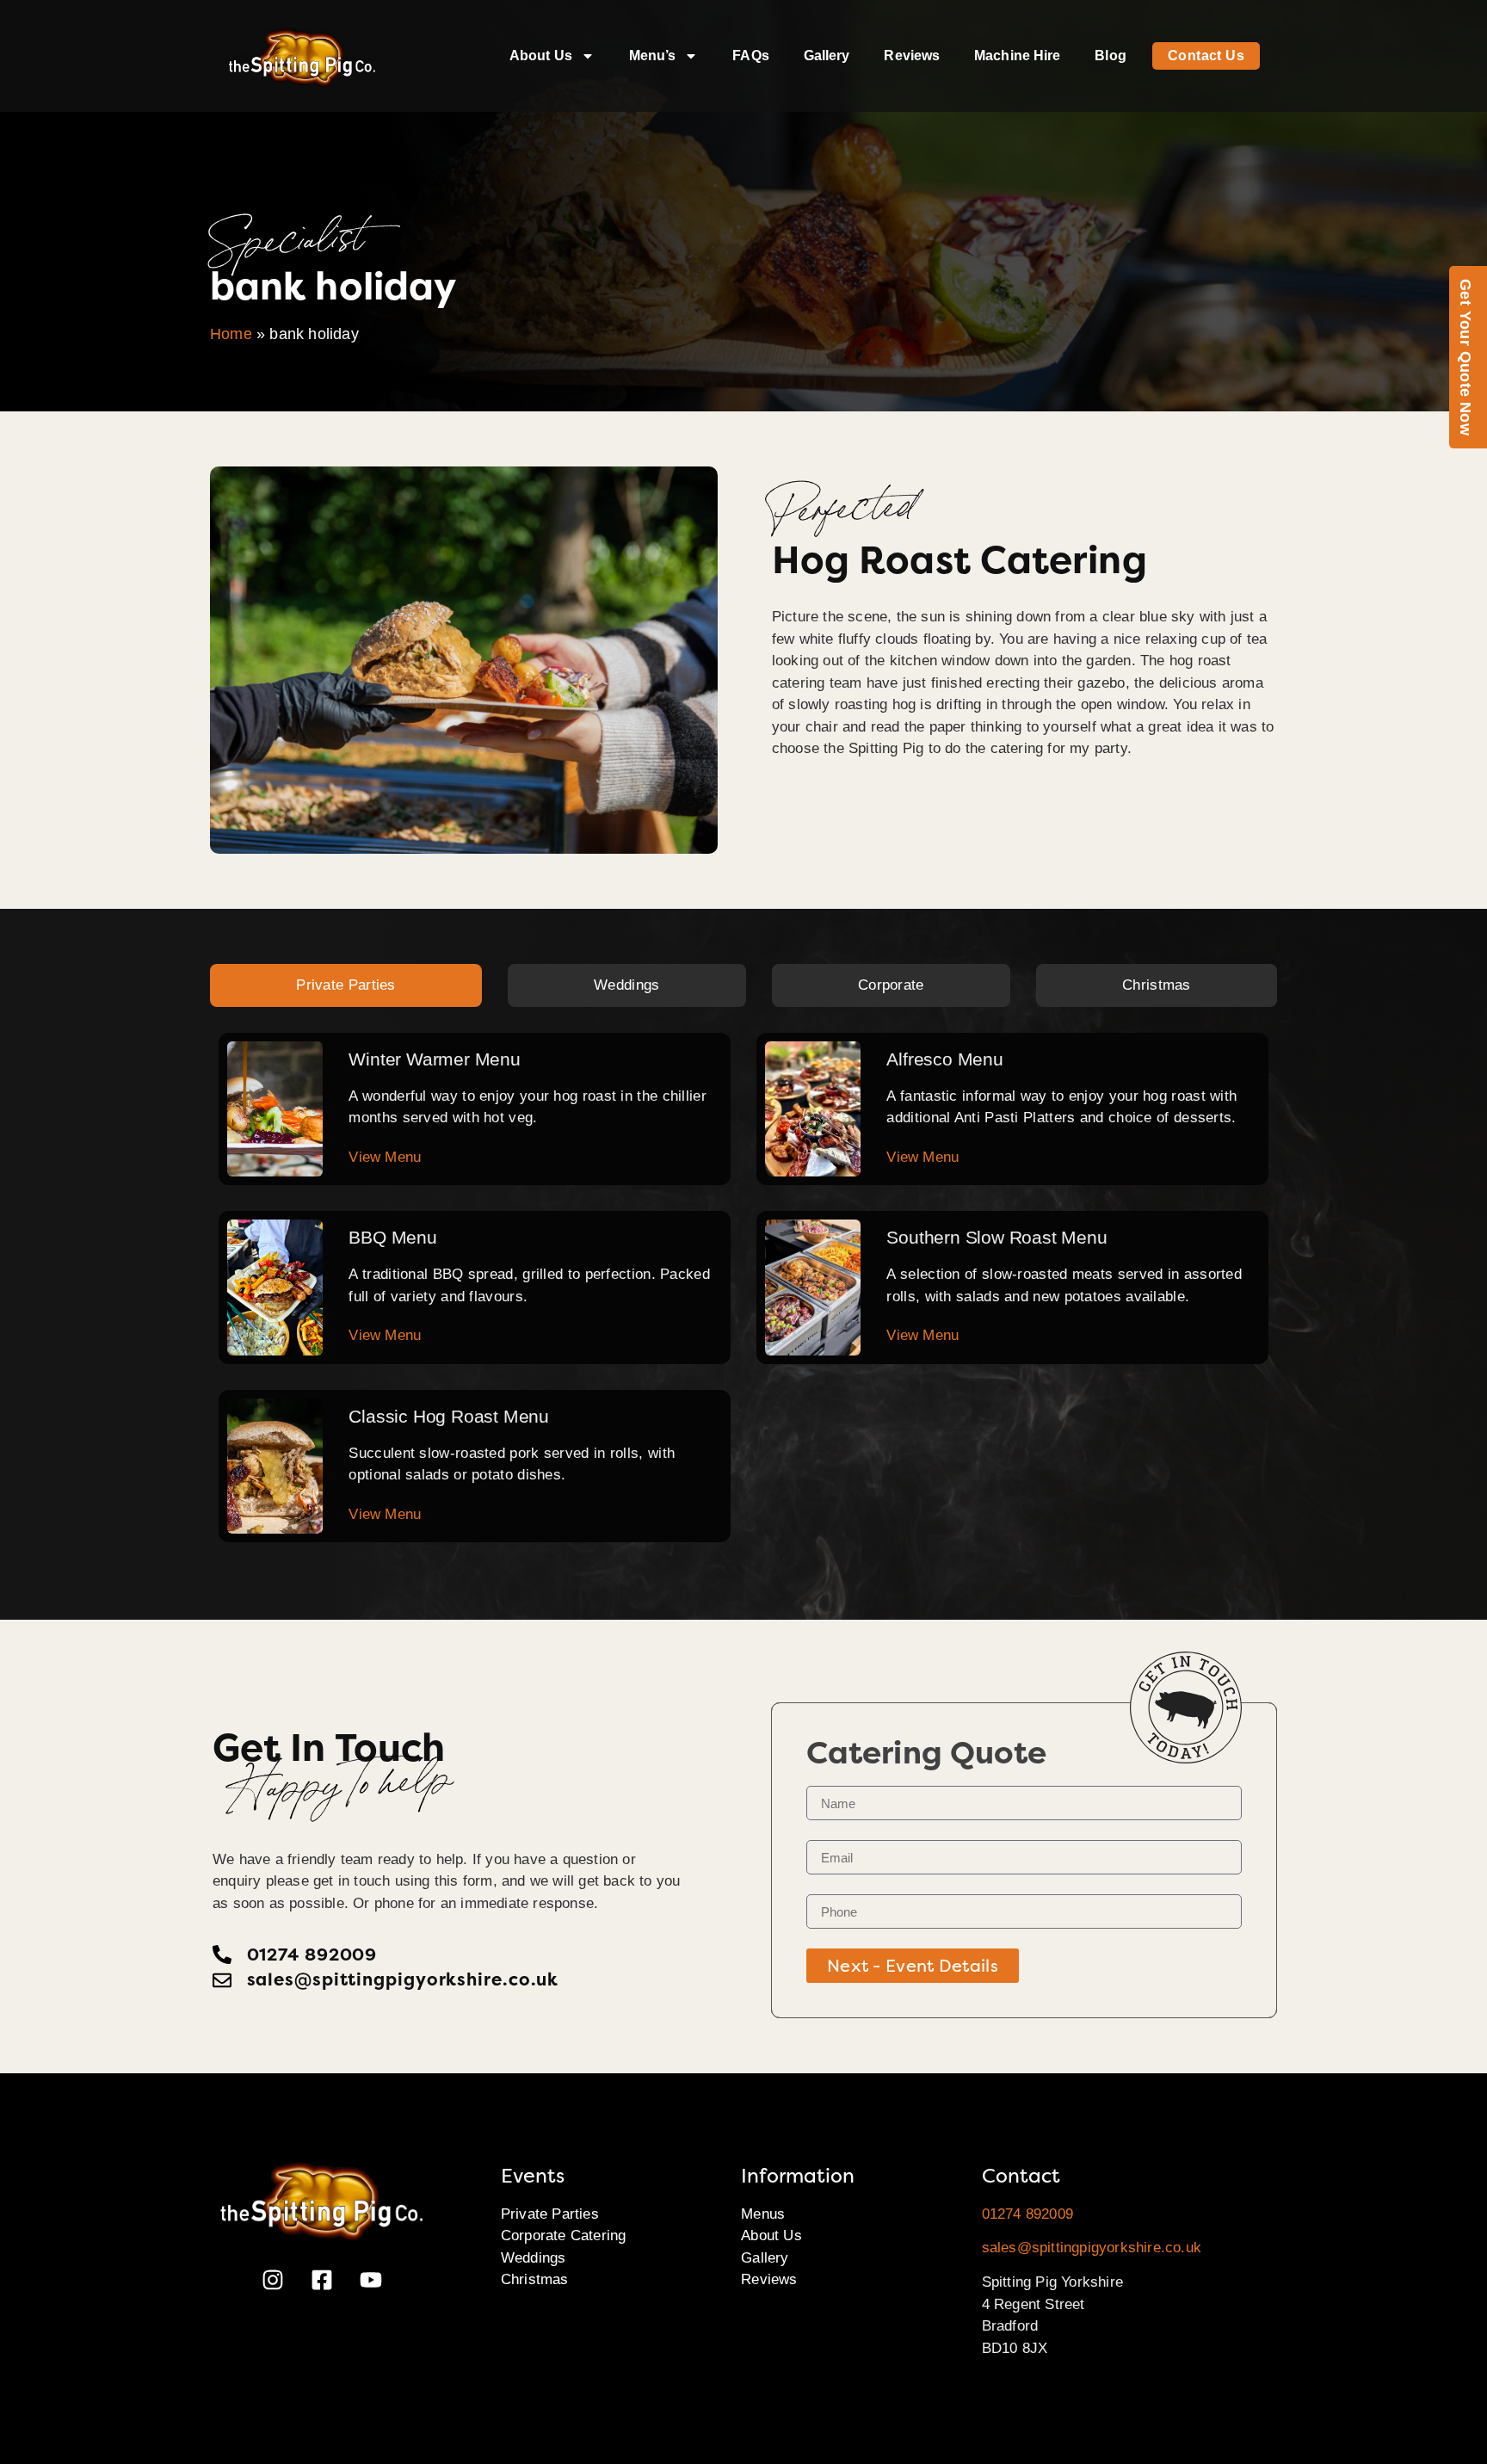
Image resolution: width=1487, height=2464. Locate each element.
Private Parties (550, 2214)
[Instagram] (273, 2280)
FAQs (750, 56)
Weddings (534, 2258)
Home (231, 334)
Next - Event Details (913, 1966)
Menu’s (653, 56)
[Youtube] (371, 2280)
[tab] (346, 985)
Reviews (912, 56)
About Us (541, 56)
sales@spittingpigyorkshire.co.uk (1092, 2248)
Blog (1110, 56)
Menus (763, 2214)
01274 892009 (1027, 2214)
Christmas (535, 2279)
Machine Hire (1017, 56)
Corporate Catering (564, 2236)
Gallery (827, 56)
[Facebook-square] (322, 2280)
